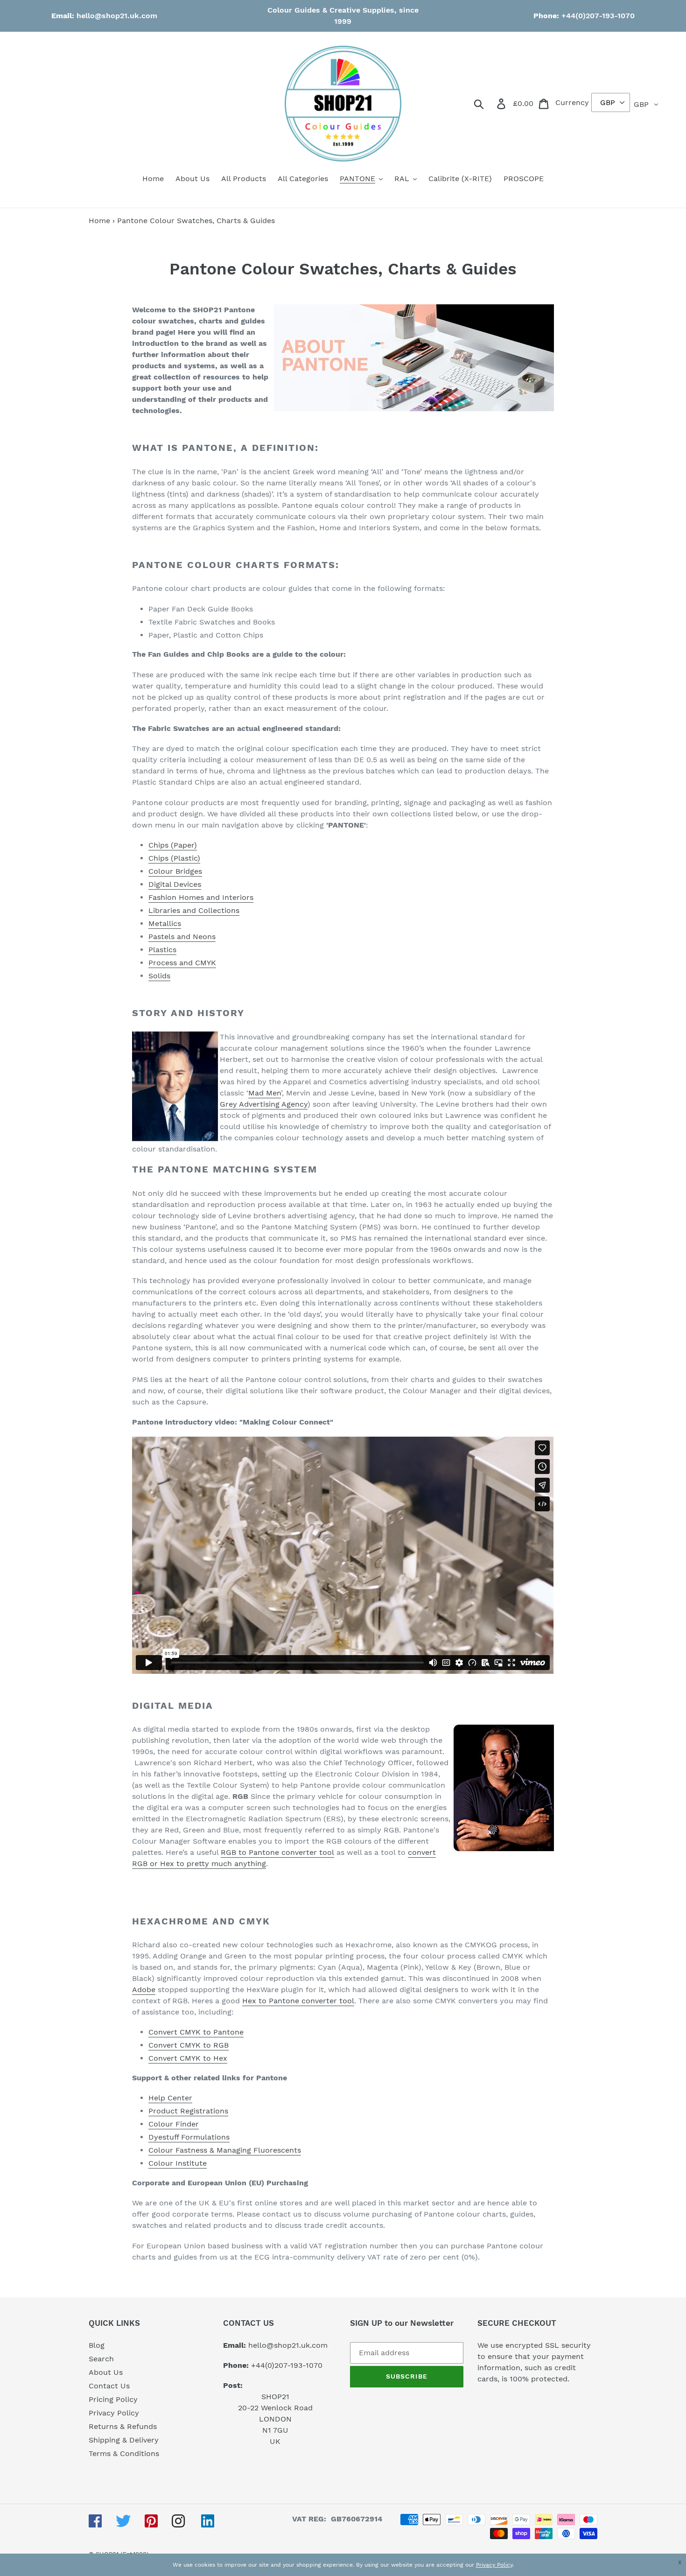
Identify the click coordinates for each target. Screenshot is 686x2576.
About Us (106, 2372)
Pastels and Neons (182, 937)
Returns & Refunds (123, 2426)
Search (101, 2359)
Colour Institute (178, 2163)
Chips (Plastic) (174, 858)
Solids (159, 976)
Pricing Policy (113, 2399)
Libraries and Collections (194, 910)
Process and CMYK (182, 963)
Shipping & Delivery (124, 2440)
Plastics (162, 950)
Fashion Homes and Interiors (201, 897)
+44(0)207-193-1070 (597, 16)
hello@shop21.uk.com (117, 16)
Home (99, 221)
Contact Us (109, 2386)
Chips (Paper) (173, 845)
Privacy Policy (114, 2413)
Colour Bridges (175, 871)
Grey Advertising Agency (264, 1104)
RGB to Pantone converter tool (277, 1852)
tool (346, 2001)
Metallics (165, 923)
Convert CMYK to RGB (189, 2045)
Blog (97, 2345)
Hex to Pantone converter (290, 2001)
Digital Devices (175, 884)
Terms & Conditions (124, 2453)
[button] (682, 2562)
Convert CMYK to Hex (188, 2058)
